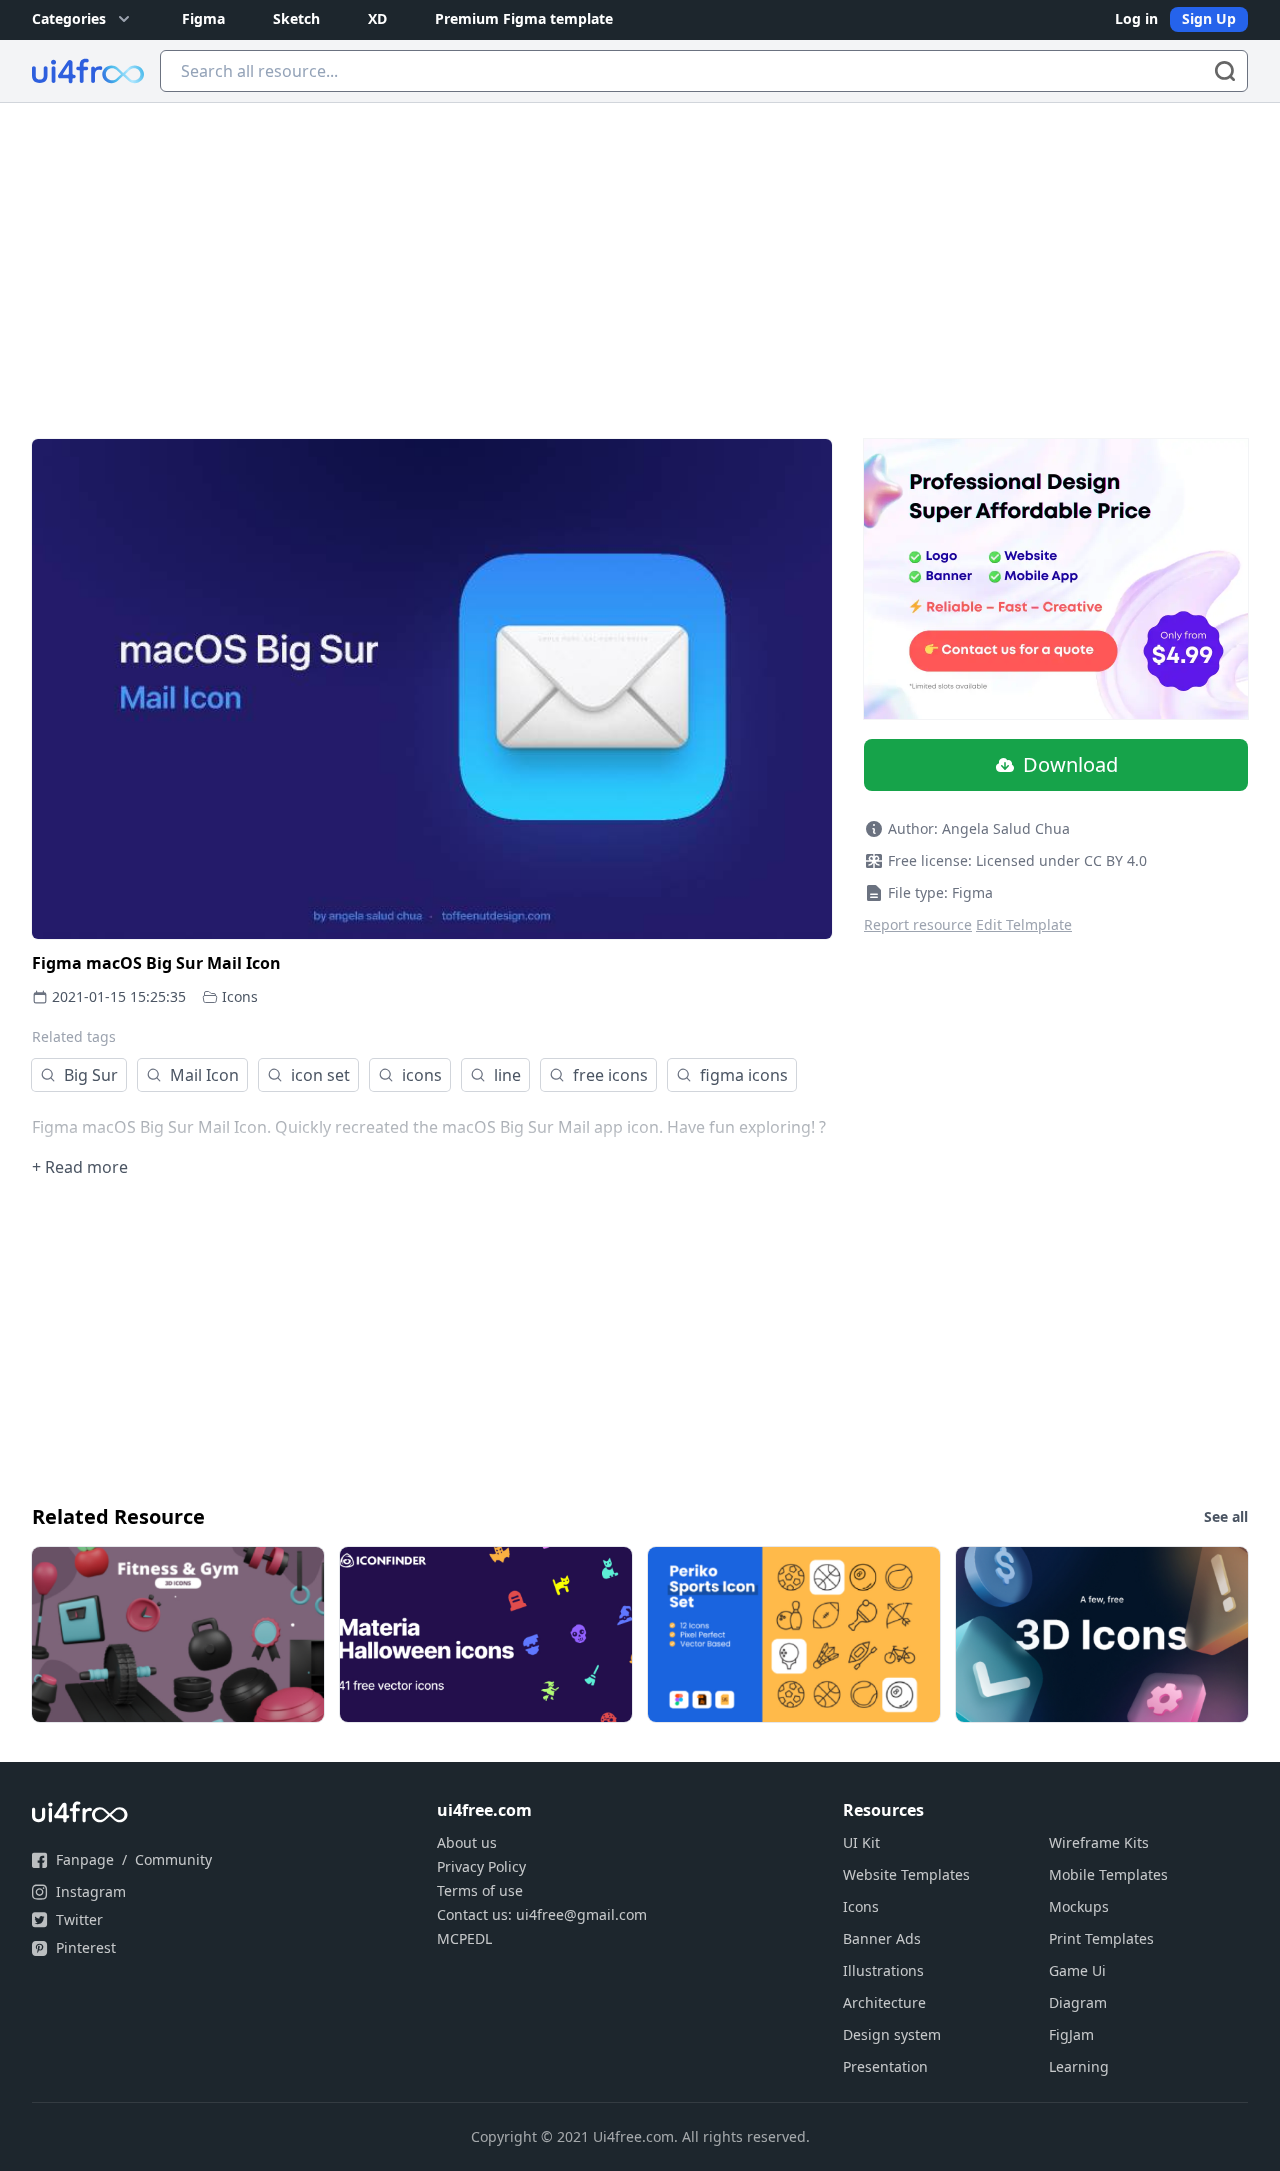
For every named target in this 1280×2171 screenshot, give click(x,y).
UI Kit (861, 1842)
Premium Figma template (524, 18)
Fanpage (85, 1859)
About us (467, 1842)
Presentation (885, 2066)
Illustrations (883, 1970)
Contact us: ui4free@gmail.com (542, 1914)
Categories (69, 18)
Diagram (1078, 2002)
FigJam (1071, 2034)
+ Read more (80, 1167)
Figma (203, 18)
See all (1226, 1516)
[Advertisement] (640, 253)
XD (377, 18)
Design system (892, 2034)
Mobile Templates (1108, 1874)
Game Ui (1077, 1970)
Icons (240, 996)
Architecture (884, 2002)
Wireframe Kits (1099, 1842)
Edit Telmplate (1024, 924)
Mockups (1079, 1906)
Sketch (296, 18)
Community (173, 1859)
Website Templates (906, 1874)
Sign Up (1209, 18)
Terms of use (480, 1890)
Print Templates (1101, 1938)
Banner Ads (882, 1938)
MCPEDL (464, 1938)
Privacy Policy (481, 1866)
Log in (1136, 18)
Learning (1079, 2066)
